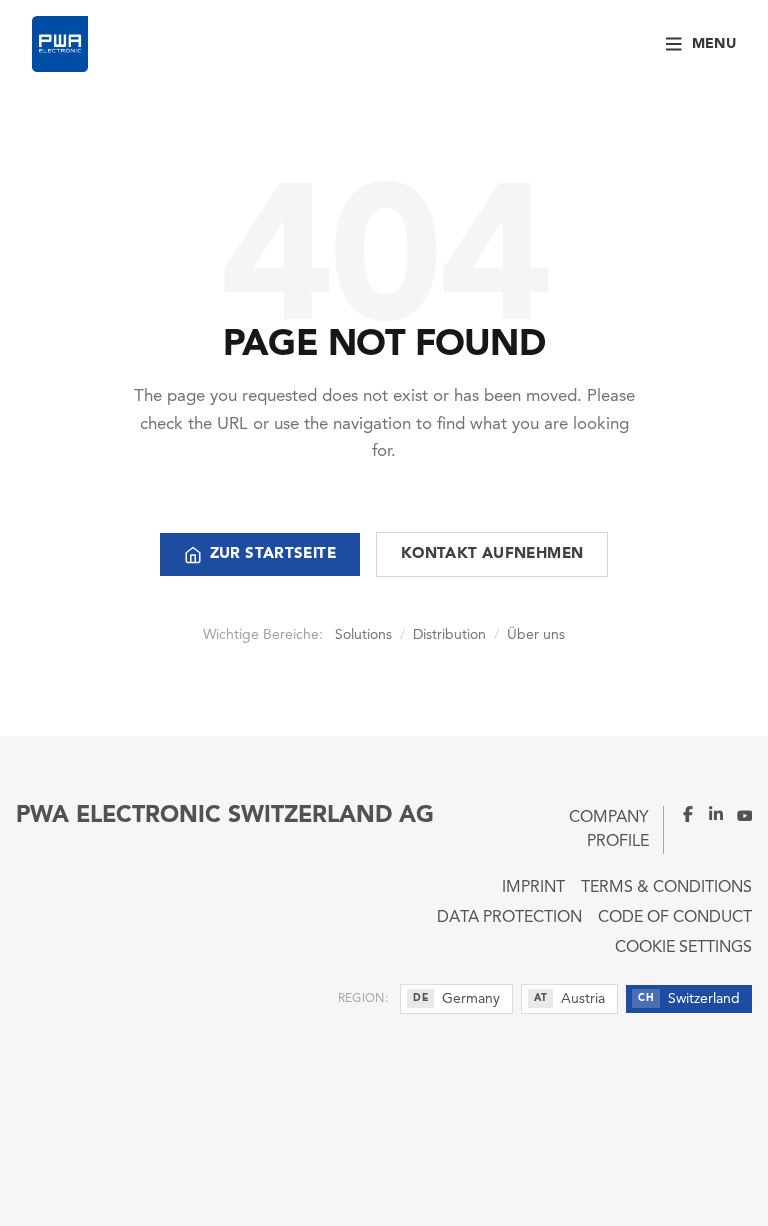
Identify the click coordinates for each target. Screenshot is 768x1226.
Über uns (536, 635)
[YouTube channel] (738, 814)
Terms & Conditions (666, 888)
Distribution (449, 635)
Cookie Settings (683, 948)
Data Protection (509, 918)
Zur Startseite (273, 554)
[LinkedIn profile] (710, 814)
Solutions (363, 635)
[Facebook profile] (680, 814)
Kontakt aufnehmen (492, 554)
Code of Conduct (675, 918)
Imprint (533, 888)
